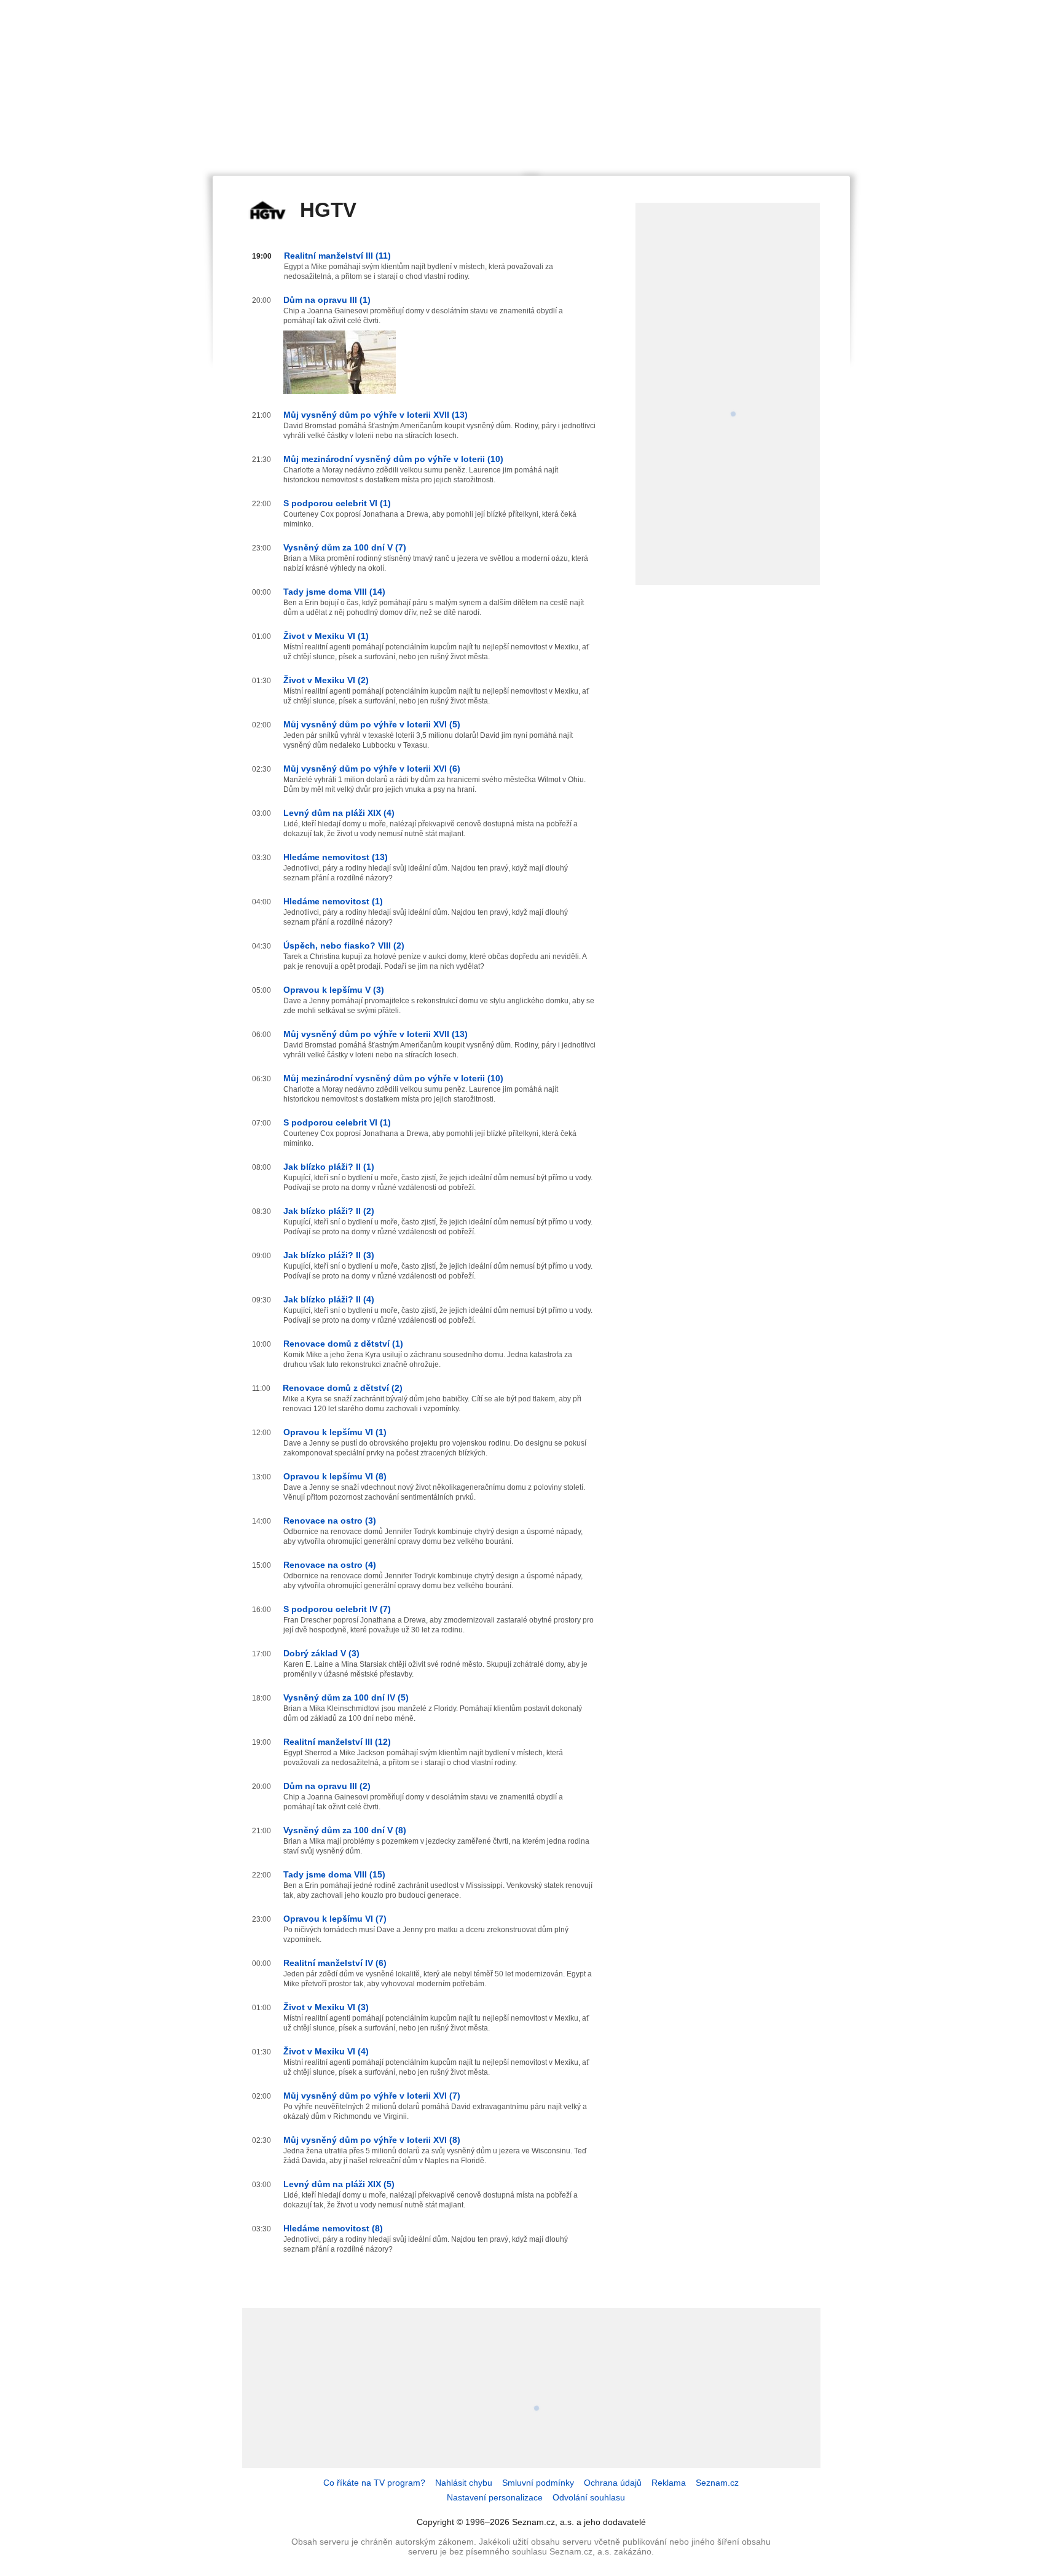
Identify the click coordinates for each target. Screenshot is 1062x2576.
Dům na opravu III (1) (327, 300)
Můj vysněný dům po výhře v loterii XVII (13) (376, 415)
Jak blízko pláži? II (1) (329, 1167)
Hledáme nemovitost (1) (333, 901)
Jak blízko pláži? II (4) (329, 1299)
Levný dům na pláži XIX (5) (339, 2184)
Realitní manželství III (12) (337, 1742)
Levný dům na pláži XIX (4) (339, 813)
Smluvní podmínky (538, 2483)
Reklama (669, 2483)
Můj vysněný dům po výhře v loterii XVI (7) (372, 2096)
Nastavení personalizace (495, 2497)
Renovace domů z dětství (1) (343, 1344)
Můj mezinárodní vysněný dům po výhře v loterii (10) (393, 459)
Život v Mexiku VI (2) (326, 680)
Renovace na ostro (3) (330, 1521)
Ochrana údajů (613, 2483)
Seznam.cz (717, 2483)
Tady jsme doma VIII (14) (334, 592)
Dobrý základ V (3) (321, 1653)
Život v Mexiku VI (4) (326, 2051)
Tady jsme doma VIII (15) (334, 1874)
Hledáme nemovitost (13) (336, 857)
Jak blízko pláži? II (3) (329, 1255)
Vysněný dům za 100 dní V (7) (345, 547)
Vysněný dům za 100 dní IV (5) (346, 1697)
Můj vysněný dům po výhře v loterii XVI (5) (372, 724)
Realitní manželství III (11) (337, 256)
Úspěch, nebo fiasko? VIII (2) (344, 945)
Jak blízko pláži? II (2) (329, 1211)
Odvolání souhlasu (589, 2497)
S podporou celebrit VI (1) (337, 503)
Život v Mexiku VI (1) (326, 636)
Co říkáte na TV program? (374, 2483)
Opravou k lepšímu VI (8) (335, 1476)
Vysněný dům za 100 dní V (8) (345, 1830)
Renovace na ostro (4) (330, 1565)
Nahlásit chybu (464, 2483)
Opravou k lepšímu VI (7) (335, 1919)
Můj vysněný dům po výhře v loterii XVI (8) (372, 2140)
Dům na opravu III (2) (327, 1786)
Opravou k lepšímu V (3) (334, 990)
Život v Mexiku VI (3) (326, 2007)
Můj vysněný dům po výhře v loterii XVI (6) (372, 769)
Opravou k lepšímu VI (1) (335, 1432)
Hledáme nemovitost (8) (333, 2228)
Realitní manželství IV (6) (335, 1963)
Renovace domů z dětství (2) (343, 1388)
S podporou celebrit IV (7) (337, 1609)
